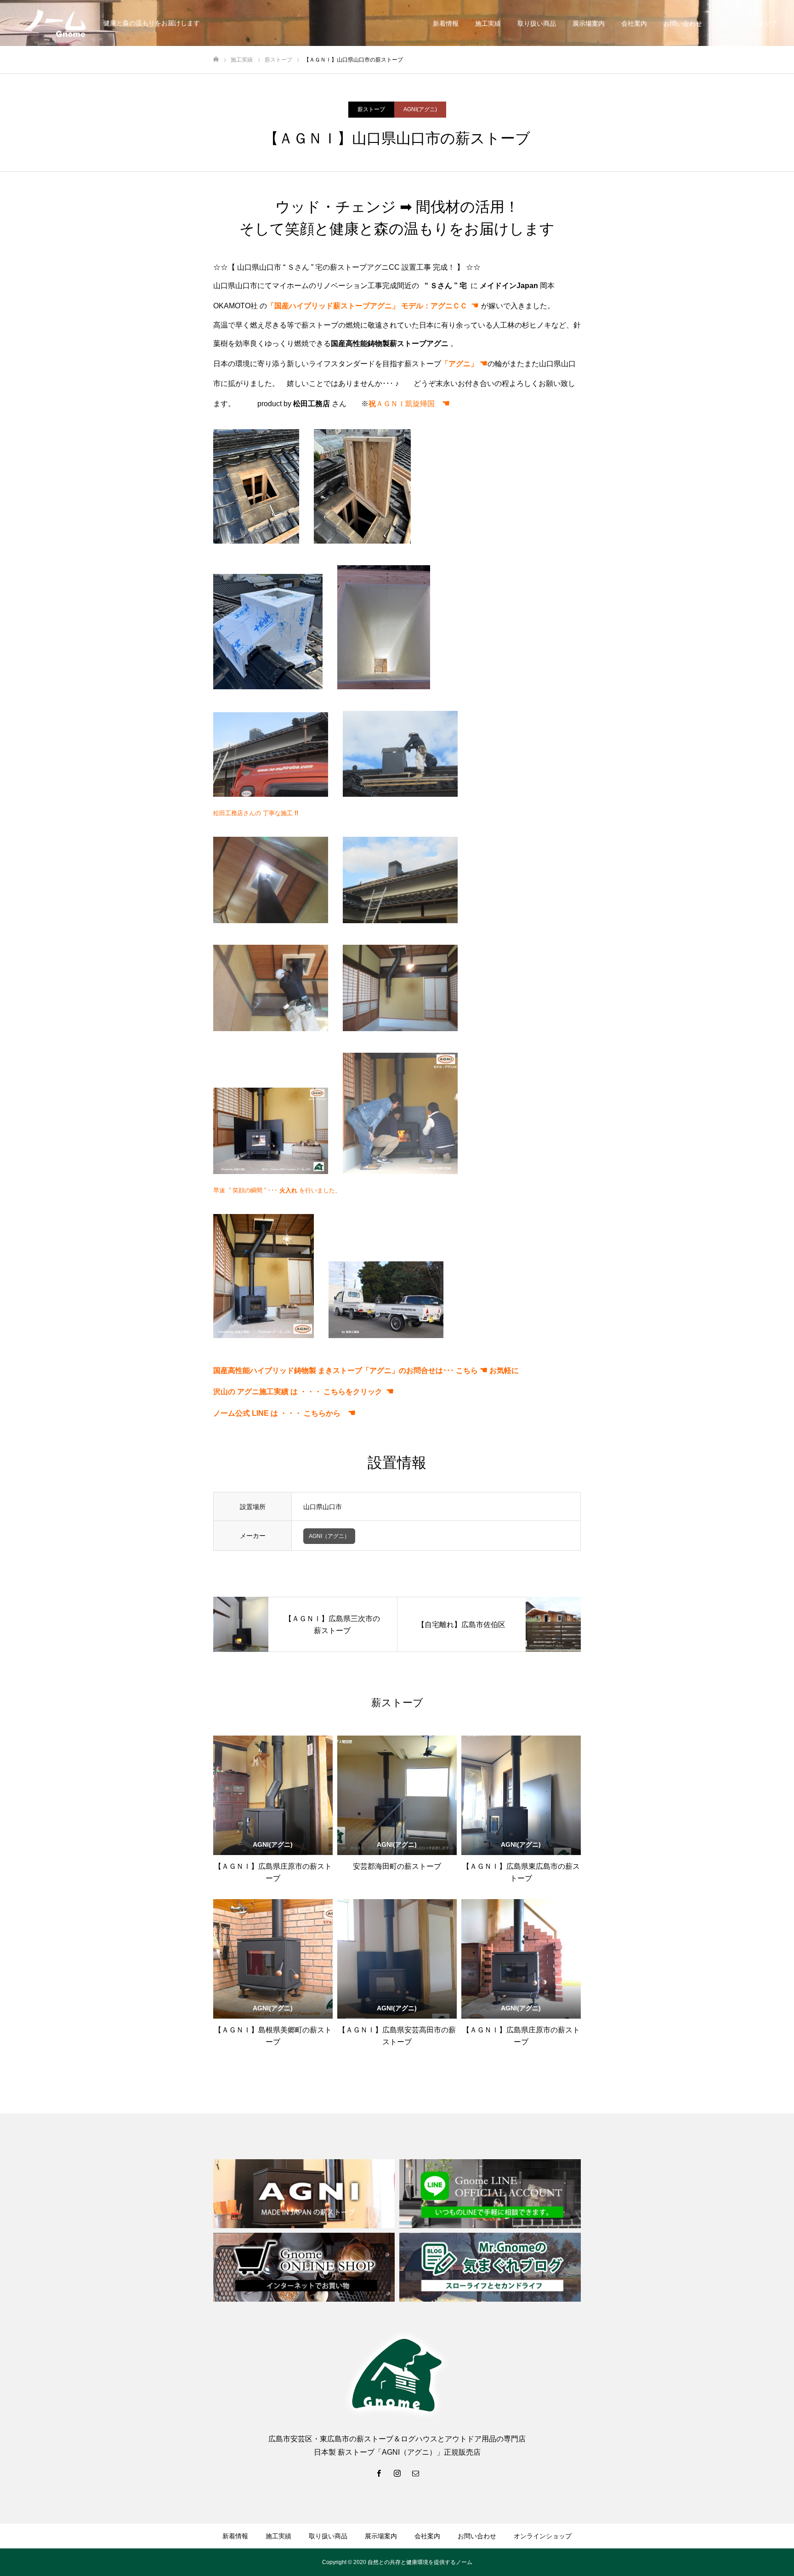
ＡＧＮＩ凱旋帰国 (409, 404)
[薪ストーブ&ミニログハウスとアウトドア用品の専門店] (55, 23)
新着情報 (446, 23)
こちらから (330, 1413)
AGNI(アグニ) (420, 109)
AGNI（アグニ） (329, 1536)
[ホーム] (216, 60)
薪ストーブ (371, 109)
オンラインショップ (748, 23)
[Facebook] (379, 2473)
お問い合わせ (683, 23)
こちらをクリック (353, 1392)
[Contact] (415, 2473)
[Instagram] (397, 2473)
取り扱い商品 (537, 23)
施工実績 (488, 23)
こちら (467, 1370)
